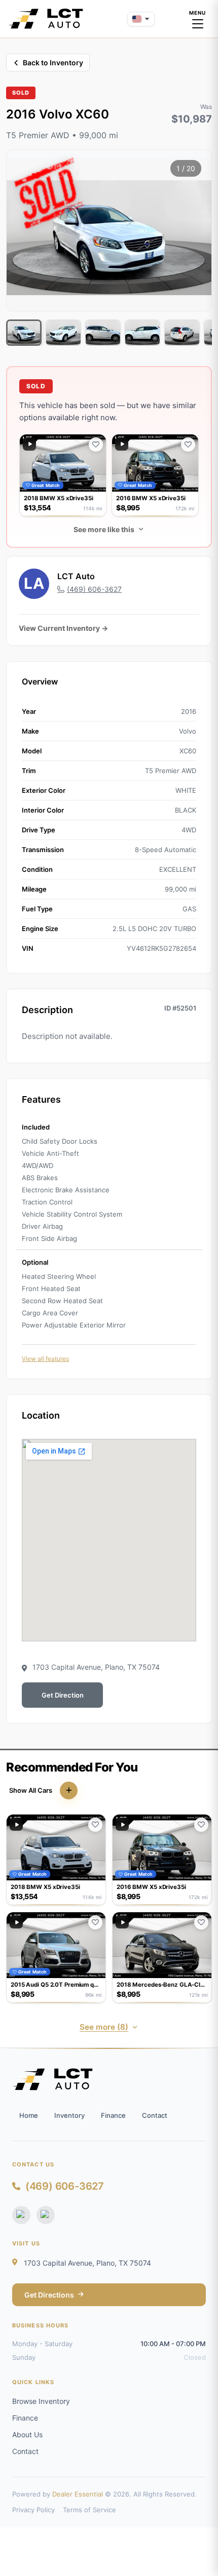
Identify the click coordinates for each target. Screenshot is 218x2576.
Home (29, 2115)
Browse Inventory (41, 2401)
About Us (27, 2434)
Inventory (69, 2115)
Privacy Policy (33, 2510)
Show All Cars (31, 1790)
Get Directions (49, 2295)
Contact (155, 2115)
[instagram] (46, 2215)
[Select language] (141, 19)
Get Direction (63, 1695)
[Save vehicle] (96, 445)
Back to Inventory (53, 63)
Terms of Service (89, 2510)
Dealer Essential (78, 2494)
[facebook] (21, 2215)
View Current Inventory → (63, 628)
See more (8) (104, 2027)
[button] (63, 475)
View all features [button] (45, 1359)
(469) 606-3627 (65, 2186)
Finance (113, 2115)
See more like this (104, 529)
